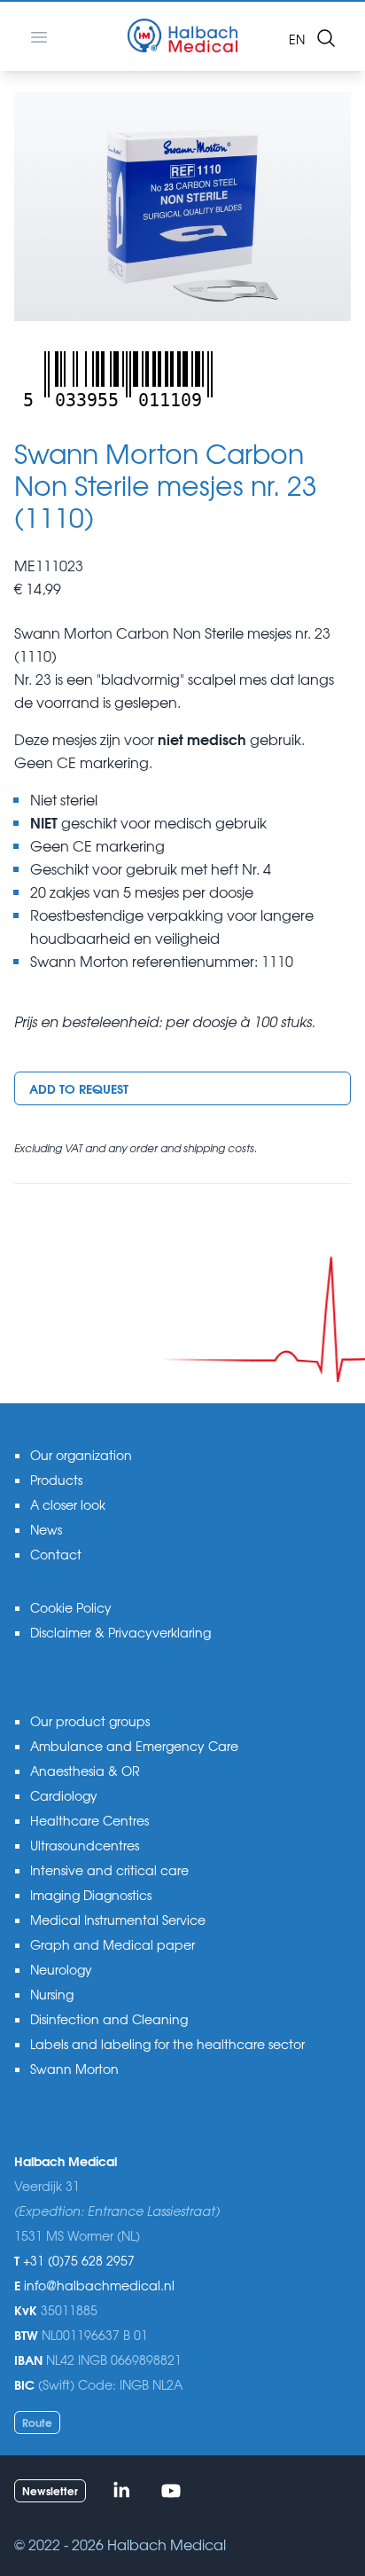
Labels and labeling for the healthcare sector (167, 2044)
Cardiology (64, 1795)
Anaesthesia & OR (85, 1771)
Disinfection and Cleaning (109, 2019)
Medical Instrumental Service (118, 1920)
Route (37, 2422)
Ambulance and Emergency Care (134, 1746)
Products (56, 1480)
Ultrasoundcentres (85, 1845)
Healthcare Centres (89, 1820)
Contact (56, 1554)
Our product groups (90, 1721)
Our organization (81, 1455)
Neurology (61, 1969)
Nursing (52, 1994)
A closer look (68, 1504)
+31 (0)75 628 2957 (79, 2260)
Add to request (79, 1088)
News (46, 1529)
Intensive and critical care (109, 1870)
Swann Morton (74, 2069)
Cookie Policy (71, 1607)
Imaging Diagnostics (91, 1895)
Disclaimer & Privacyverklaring (120, 1632)
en (297, 39)
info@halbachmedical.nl (99, 2285)
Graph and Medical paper (113, 1944)
